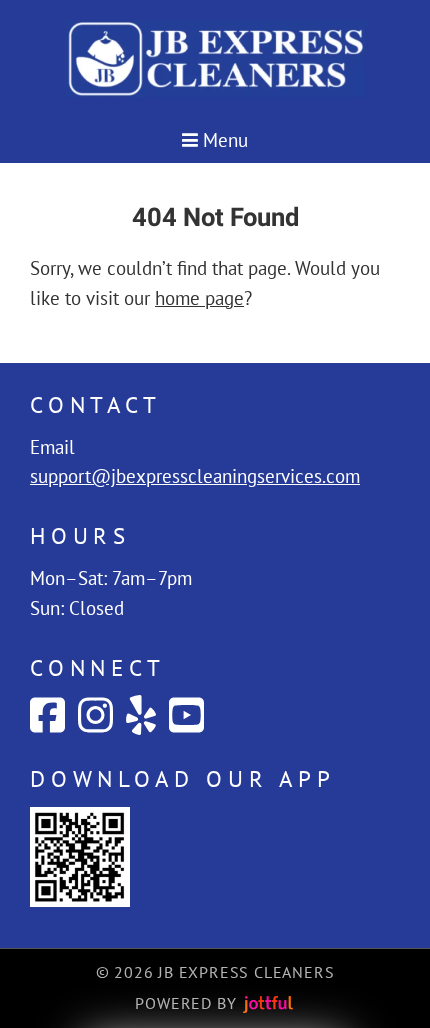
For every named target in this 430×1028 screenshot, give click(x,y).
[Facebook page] (47, 715)
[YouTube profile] (186, 715)
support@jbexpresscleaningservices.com (195, 476)
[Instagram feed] (95, 715)
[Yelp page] (141, 715)
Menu (223, 140)
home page (199, 298)
